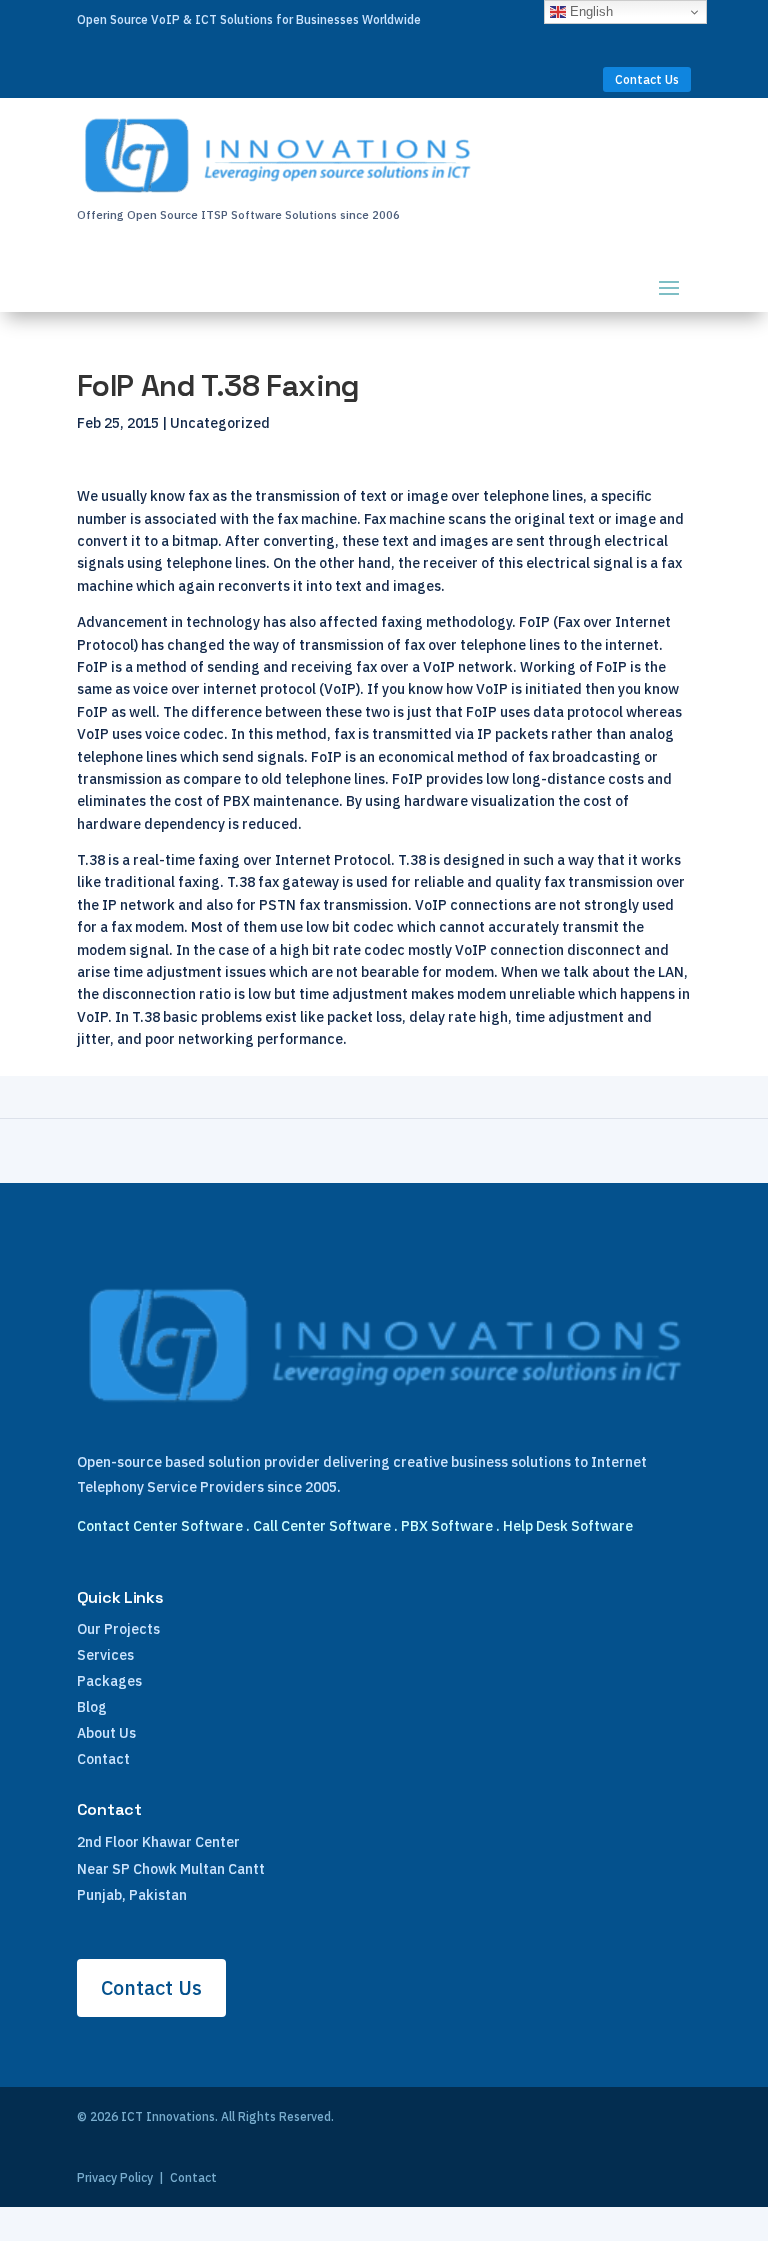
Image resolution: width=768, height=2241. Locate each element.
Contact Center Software (160, 1526)
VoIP (340, 689)
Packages (109, 1681)
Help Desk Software (568, 1526)
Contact (103, 1759)
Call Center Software (322, 1526)
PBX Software (447, 1526)
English (589, 11)
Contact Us (647, 79)
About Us (106, 1733)
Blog (92, 1707)
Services (105, 1655)
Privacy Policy (115, 2177)
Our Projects (118, 1629)
